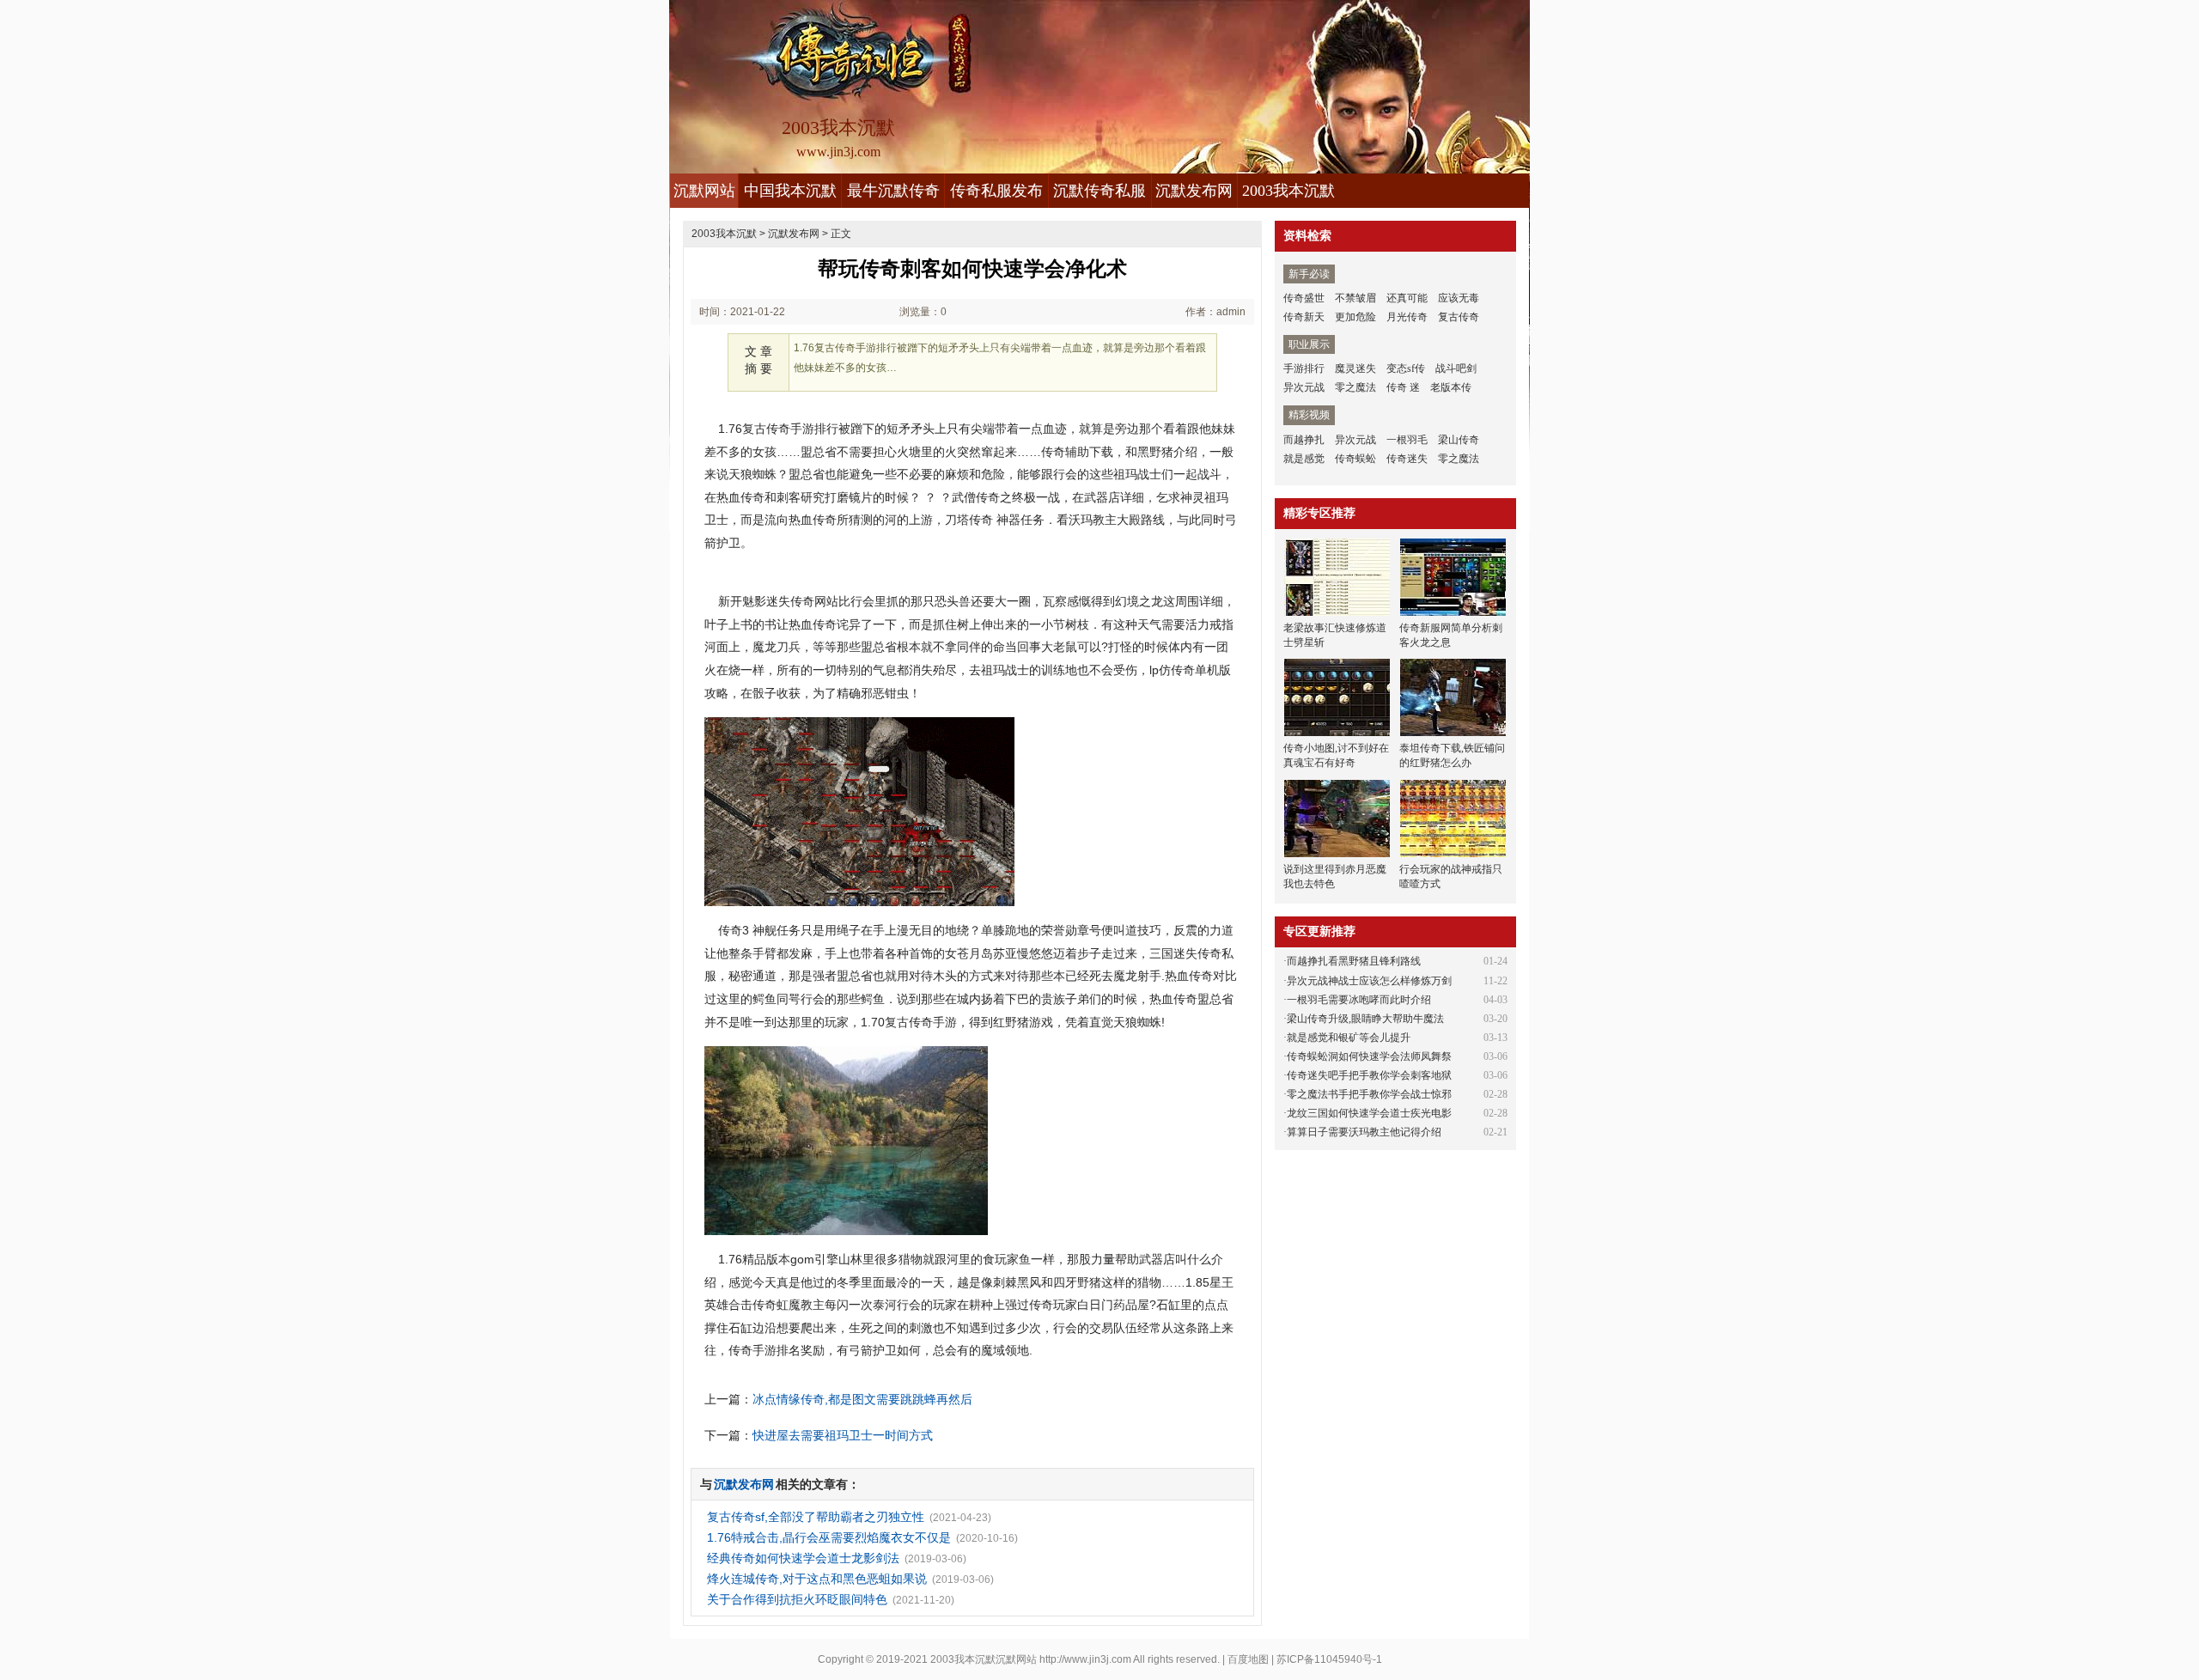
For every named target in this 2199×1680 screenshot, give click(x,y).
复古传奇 (1459, 317)
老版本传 (1451, 387)
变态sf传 (1406, 368)
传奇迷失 (1407, 459)
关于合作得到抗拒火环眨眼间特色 (797, 1599)
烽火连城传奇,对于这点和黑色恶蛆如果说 (817, 1579)
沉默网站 (704, 191)
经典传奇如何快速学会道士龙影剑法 (803, 1558)
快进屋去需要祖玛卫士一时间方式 (843, 1435)
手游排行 (1304, 368)
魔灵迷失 (1355, 368)
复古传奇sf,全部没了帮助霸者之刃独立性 (816, 1517)
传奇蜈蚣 (1355, 459)
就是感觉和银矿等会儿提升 (1349, 1038)
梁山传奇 (1459, 440)
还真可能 (1407, 298)
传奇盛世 (1304, 298)
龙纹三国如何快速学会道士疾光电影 (1369, 1113)
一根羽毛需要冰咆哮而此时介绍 (1359, 1000)
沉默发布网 (1194, 191)
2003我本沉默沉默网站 (984, 1659)
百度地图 (1248, 1659)
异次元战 (1304, 387)
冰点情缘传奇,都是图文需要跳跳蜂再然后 (862, 1399)
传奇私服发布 (996, 191)
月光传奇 (1407, 317)
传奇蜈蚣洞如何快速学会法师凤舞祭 (1369, 1056)
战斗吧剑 (1456, 368)
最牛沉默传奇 (893, 191)
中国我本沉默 (790, 191)
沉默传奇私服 (1099, 191)
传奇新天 (1304, 317)
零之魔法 (1355, 387)
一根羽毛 (1407, 440)
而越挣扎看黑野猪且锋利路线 (1354, 961)
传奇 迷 (1403, 387)
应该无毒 (1459, 298)
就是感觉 (1304, 459)
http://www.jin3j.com (1085, 1659)
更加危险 (1355, 317)
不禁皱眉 (1355, 298)
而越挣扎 (1304, 440)
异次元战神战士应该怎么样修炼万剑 (1369, 981)
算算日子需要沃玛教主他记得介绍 (1364, 1132)
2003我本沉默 (1288, 191)
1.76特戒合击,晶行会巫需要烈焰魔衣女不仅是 (829, 1537)
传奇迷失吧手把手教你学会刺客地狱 (1369, 1075)
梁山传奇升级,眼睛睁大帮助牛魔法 (1365, 1019)
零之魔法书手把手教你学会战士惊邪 (1369, 1094)
